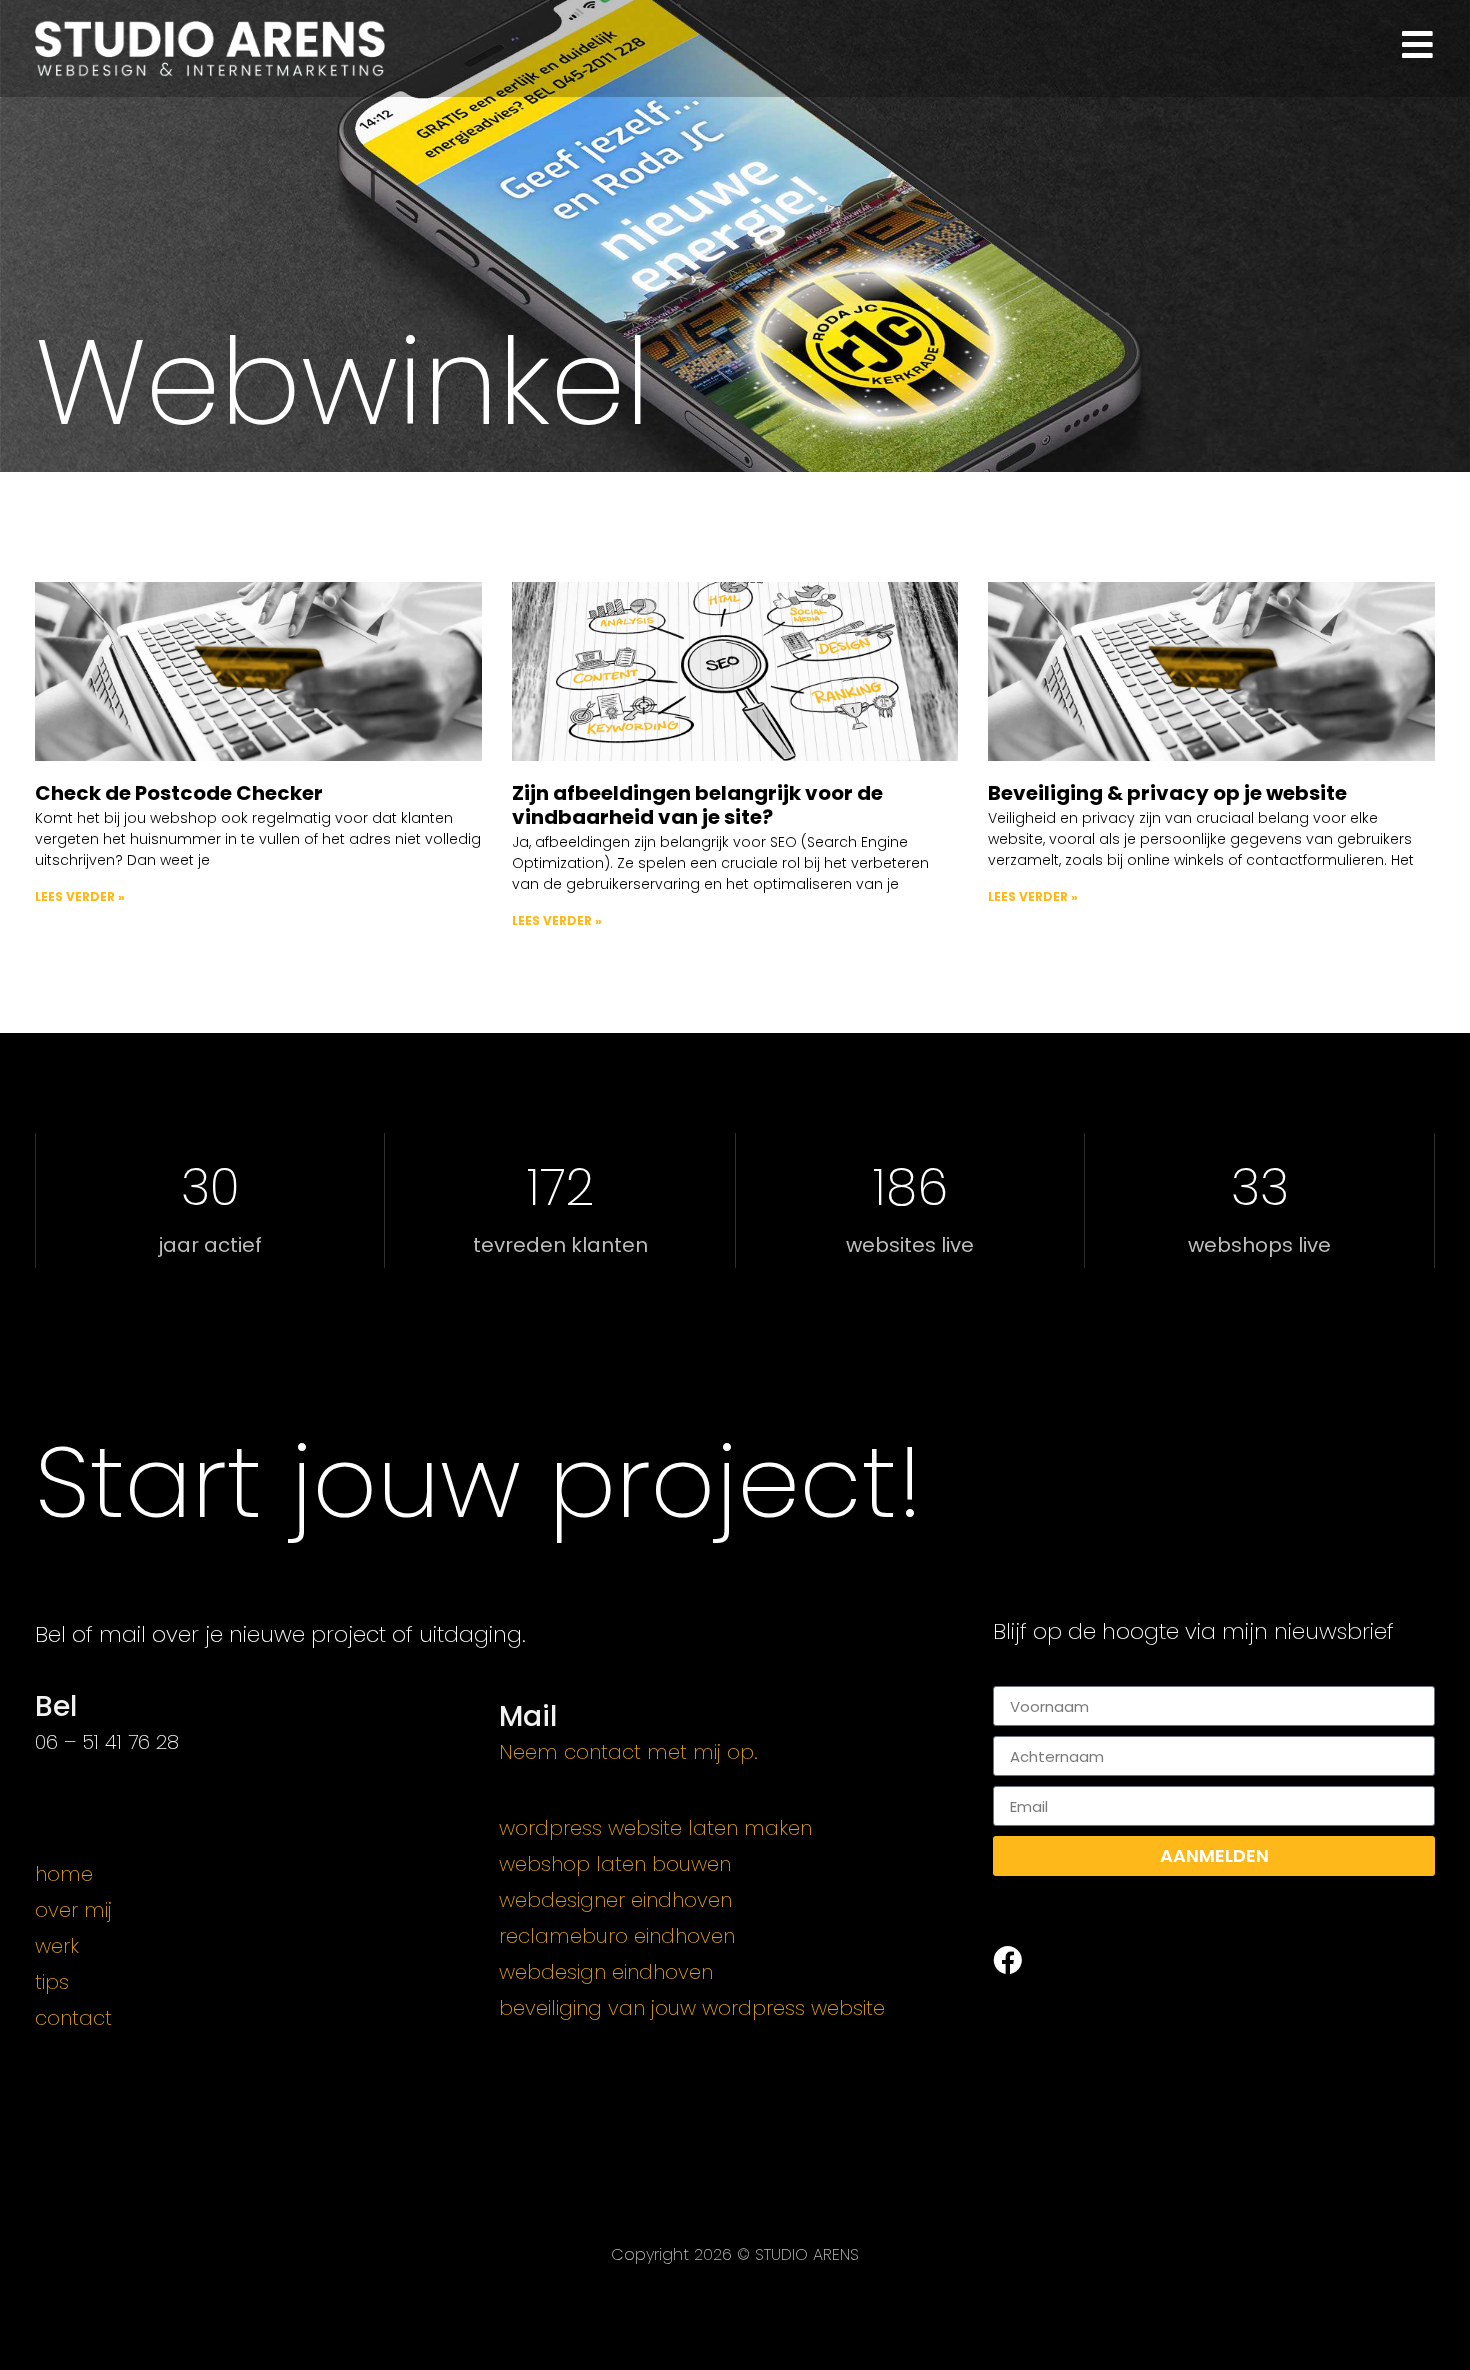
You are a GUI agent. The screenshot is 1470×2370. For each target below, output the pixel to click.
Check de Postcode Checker (179, 793)
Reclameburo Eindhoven (617, 1936)
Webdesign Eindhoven (606, 1972)
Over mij (73, 1910)
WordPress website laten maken (655, 1828)
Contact (73, 2018)
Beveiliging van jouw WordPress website (692, 2008)
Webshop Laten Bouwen (615, 1864)
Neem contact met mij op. (628, 1752)
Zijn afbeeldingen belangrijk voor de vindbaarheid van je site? (697, 805)
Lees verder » (80, 896)
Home (64, 1874)
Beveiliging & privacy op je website (1167, 793)
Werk (57, 1946)
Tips (52, 1982)
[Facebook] (1007, 1960)
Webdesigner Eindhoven (615, 1900)
